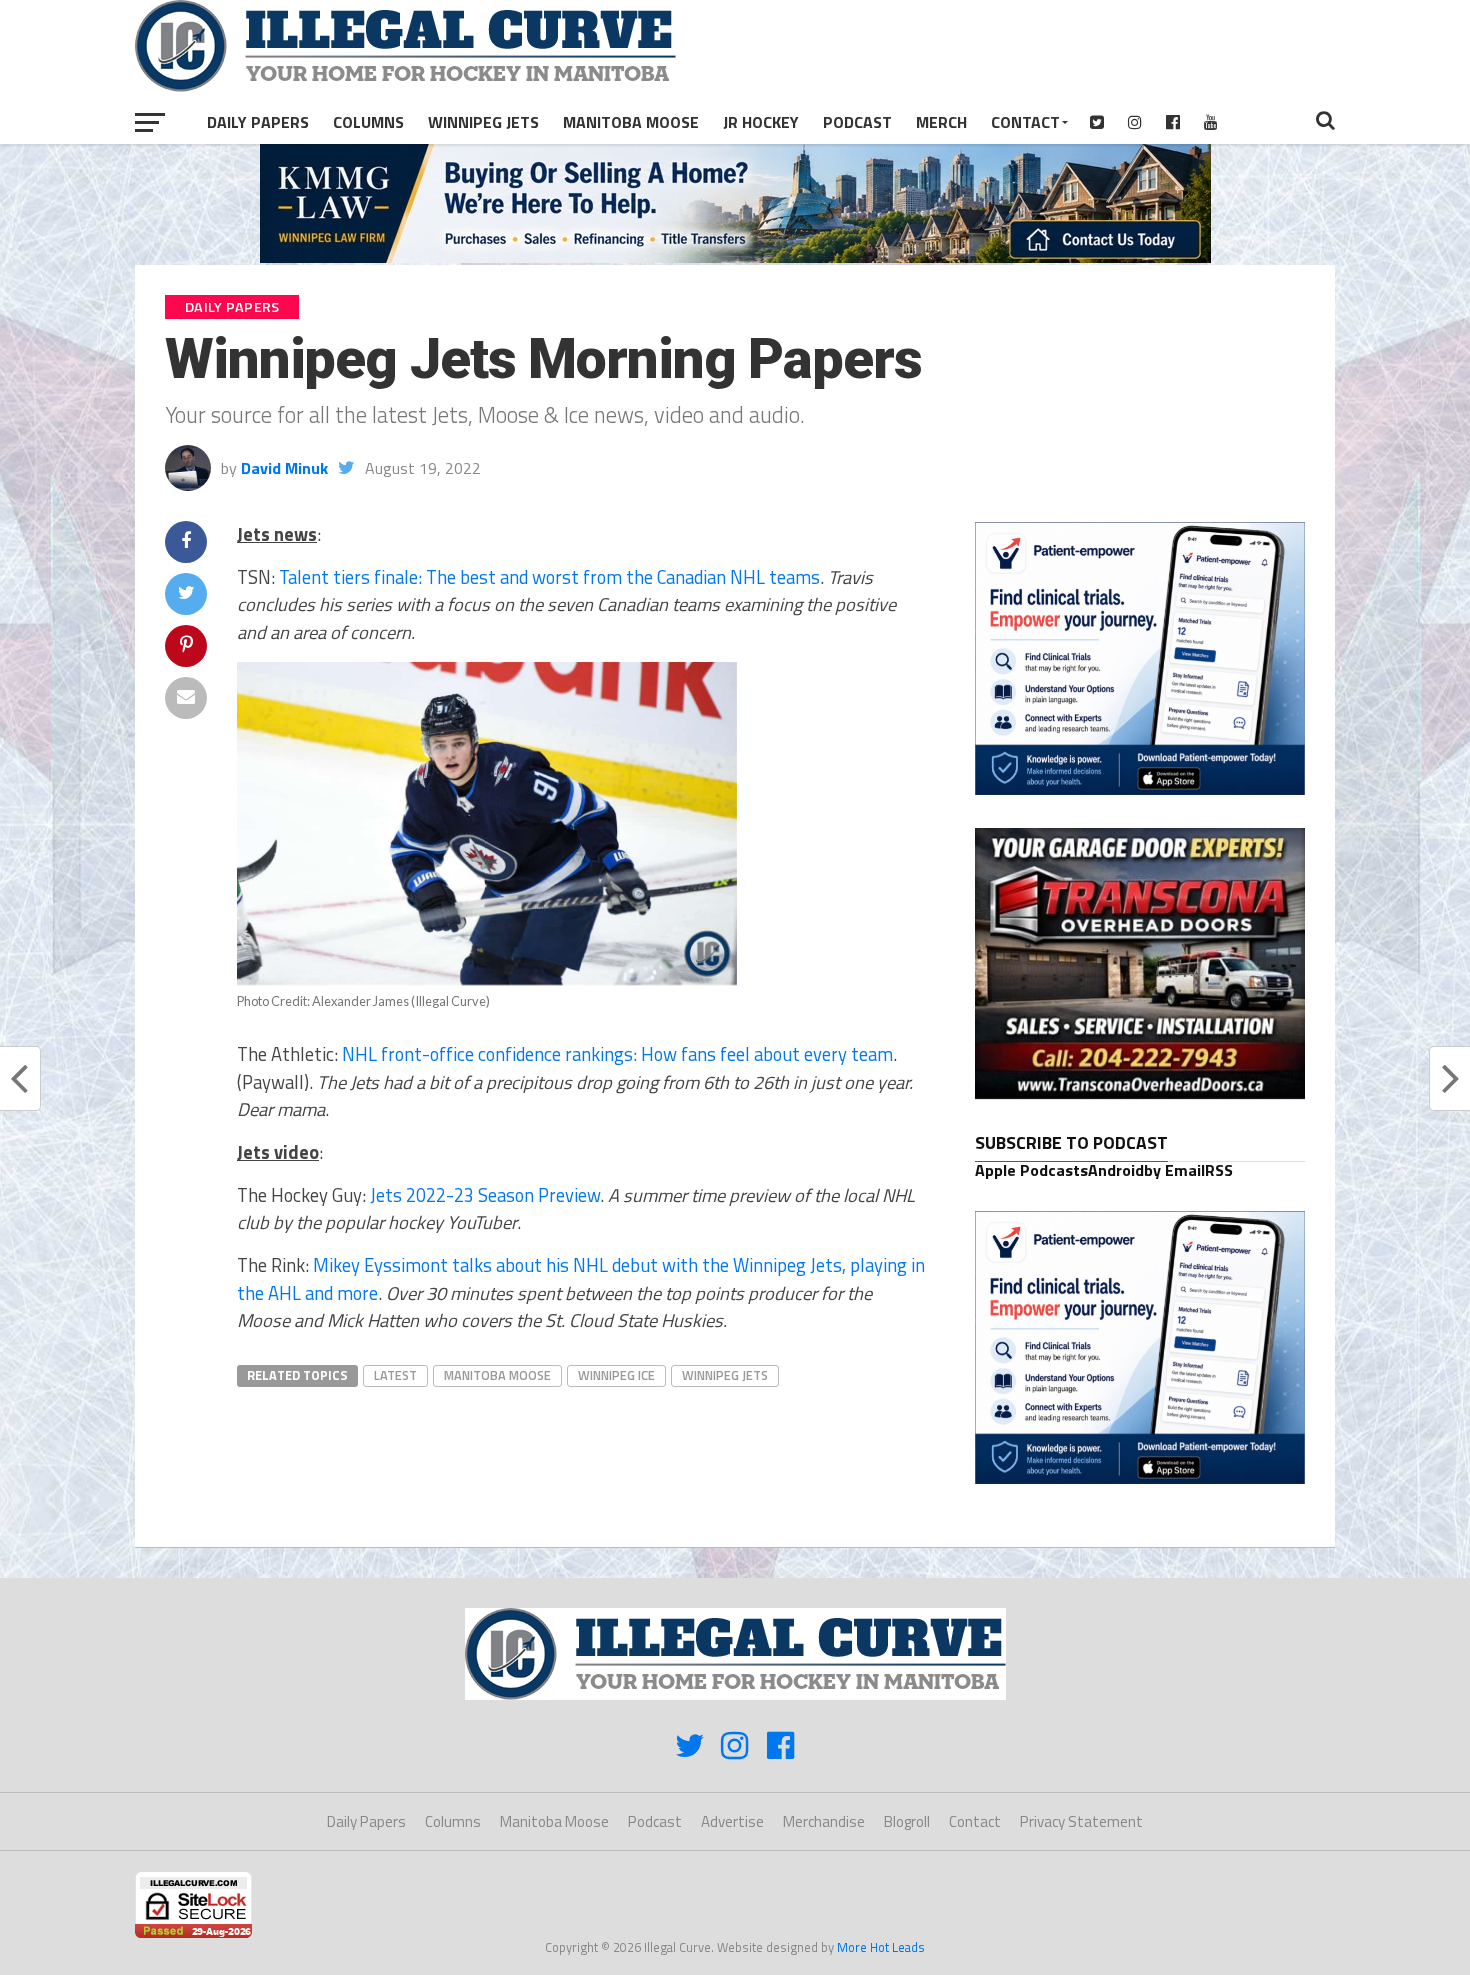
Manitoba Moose (631, 122)
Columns (368, 122)
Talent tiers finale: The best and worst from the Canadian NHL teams (549, 577)
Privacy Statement (1081, 1821)
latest (395, 1375)
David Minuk (284, 468)
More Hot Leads (881, 1947)
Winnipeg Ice (616, 1375)
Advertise (732, 1821)
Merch (941, 122)
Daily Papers (258, 122)
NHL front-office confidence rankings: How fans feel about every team (617, 1054)
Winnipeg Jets (483, 122)
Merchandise (824, 1821)
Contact (1025, 122)
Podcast (857, 122)
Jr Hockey (761, 122)
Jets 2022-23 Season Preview (485, 1195)
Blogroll (907, 1821)
